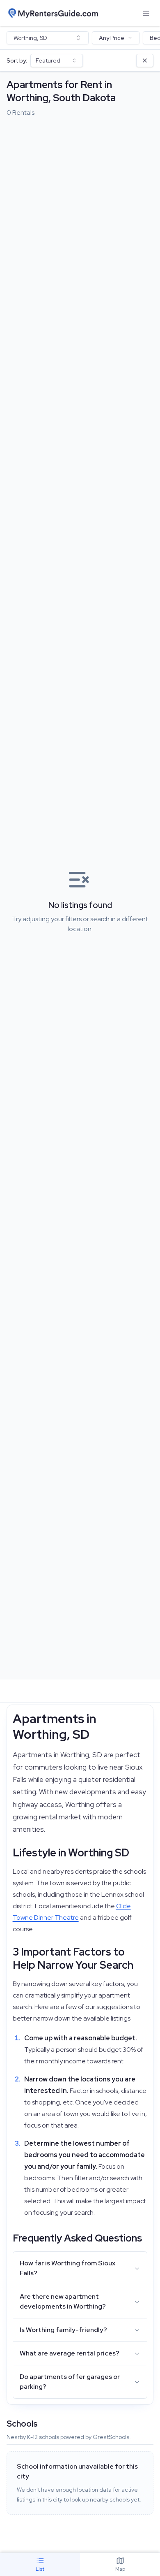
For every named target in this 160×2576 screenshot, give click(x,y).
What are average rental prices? (70, 2353)
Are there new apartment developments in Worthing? (63, 2301)
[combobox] (48, 38)
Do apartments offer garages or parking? (70, 2382)
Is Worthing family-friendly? (63, 2330)
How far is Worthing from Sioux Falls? (67, 2268)
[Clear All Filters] (145, 60)
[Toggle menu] (146, 13)
